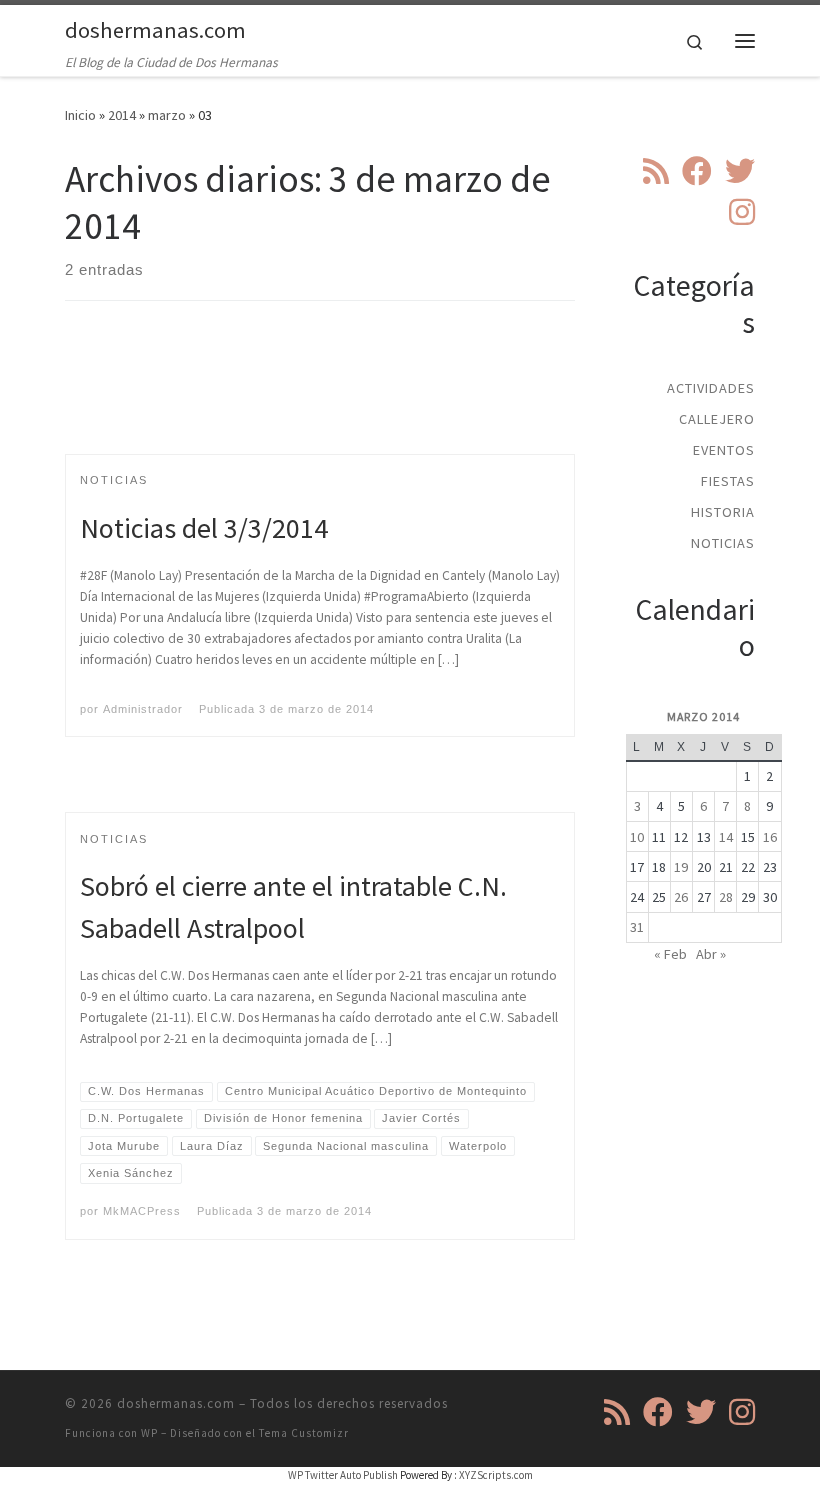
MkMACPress (142, 1211)
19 (681, 867)
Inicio (80, 115)
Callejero (717, 419)
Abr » (711, 954)
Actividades (711, 388)
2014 (122, 115)
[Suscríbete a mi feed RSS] (656, 171)
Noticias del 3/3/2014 (204, 528)
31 (637, 927)
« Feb (670, 954)
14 (726, 837)
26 (681, 897)
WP (149, 1433)
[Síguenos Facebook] (697, 171)
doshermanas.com (176, 1403)
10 (637, 837)
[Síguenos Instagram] (742, 212)
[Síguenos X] (740, 171)
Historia (723, 512)
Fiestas (728, 481)
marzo (167, 115)
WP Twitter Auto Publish (343, 1475)
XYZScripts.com (496, 1475)
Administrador (143, 709)
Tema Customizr (304, 1433)
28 (726, 897)
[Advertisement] (429, 395)
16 (770, 837)
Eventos (724, 450)
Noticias (723, 543)
